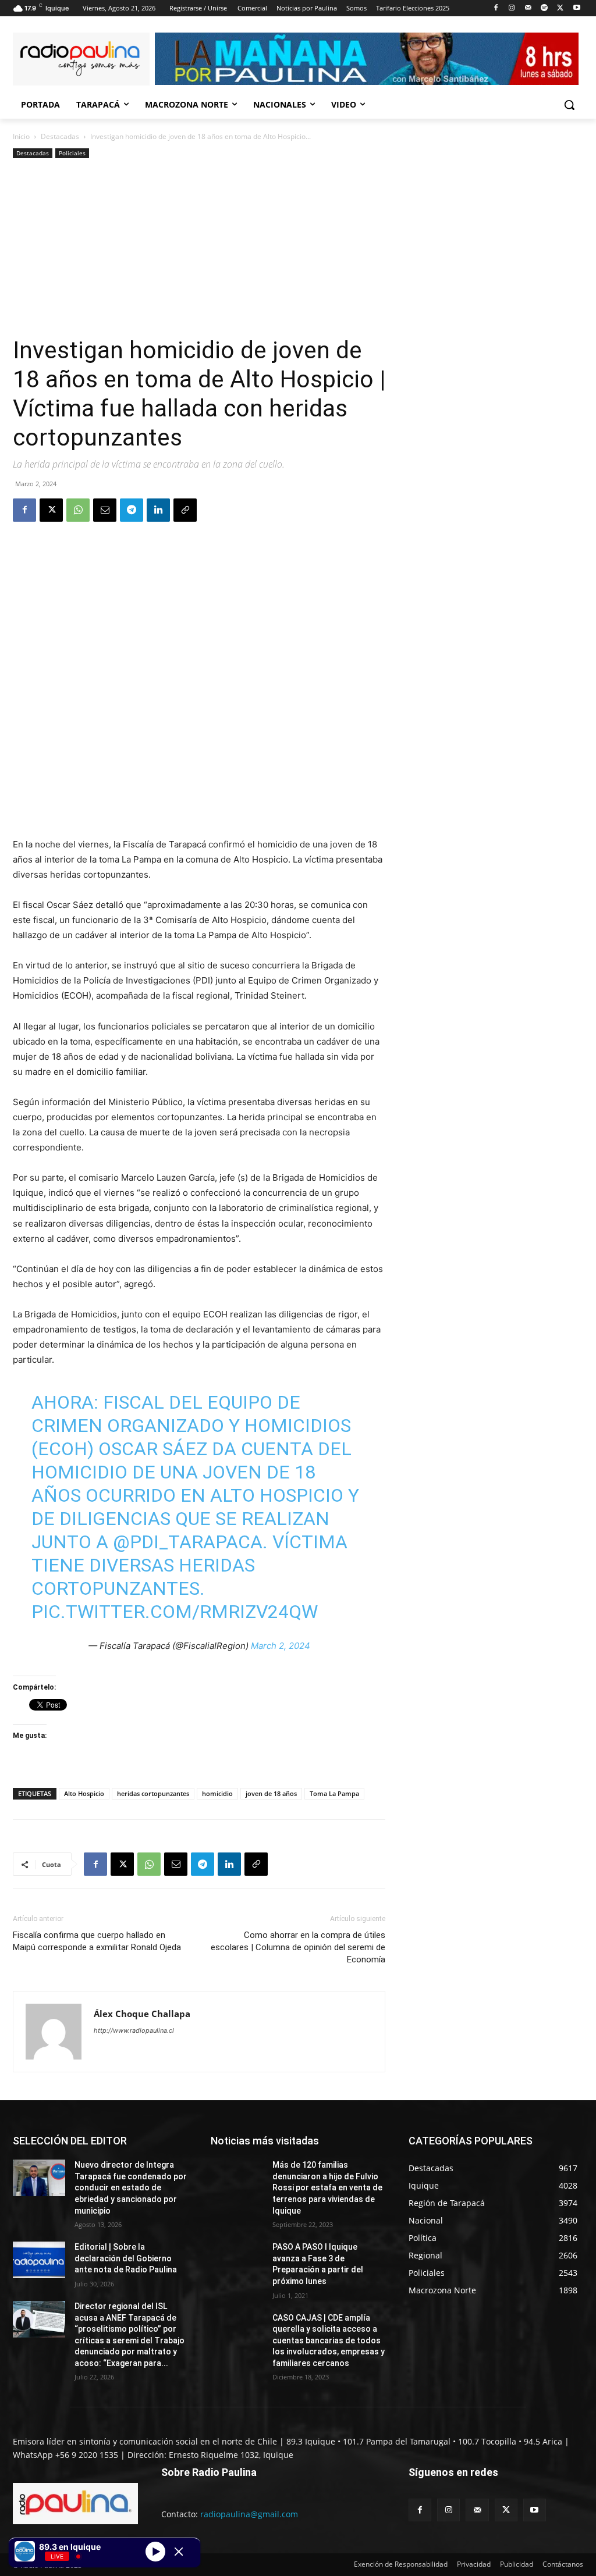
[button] (569, 105)
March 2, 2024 (281, 1646)
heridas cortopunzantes (153, 1793)
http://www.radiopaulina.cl (134, 2030)
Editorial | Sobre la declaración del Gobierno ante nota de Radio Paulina (126, 2258)
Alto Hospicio (84, 1793)
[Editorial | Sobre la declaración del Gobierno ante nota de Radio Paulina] (39, 2260)
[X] (560, 8)
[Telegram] (132, 510)
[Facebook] (496, 8)
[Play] (155, 2551)
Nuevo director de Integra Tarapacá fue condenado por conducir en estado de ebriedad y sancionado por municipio (131, 2187)
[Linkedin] (158, 510)
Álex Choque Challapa (142, 2014)
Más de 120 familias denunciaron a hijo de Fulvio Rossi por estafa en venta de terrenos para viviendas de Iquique (327, 2187)
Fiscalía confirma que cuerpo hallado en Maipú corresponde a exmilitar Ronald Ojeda (97, 1941)
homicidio (217, 1793)
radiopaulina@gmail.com (249, 2514)
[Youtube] (577, 8)
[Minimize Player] (179, 2552)
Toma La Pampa (334, 1793)
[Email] (105, 510)
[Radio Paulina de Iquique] (81, 59)
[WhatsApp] (78, 510)
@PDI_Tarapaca (188, 1542)
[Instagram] (512, 8)
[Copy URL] (185, 510)
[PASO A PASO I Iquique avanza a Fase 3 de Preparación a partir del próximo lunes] (237, 2260)
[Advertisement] (199, 248)
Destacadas (60, 136)
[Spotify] (544, 8)
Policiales (72, 153)
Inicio (21, 136)
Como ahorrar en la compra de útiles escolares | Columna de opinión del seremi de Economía (298, 1947)
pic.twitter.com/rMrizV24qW (175, 1612)
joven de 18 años (271, 1793)
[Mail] (528, 8)
